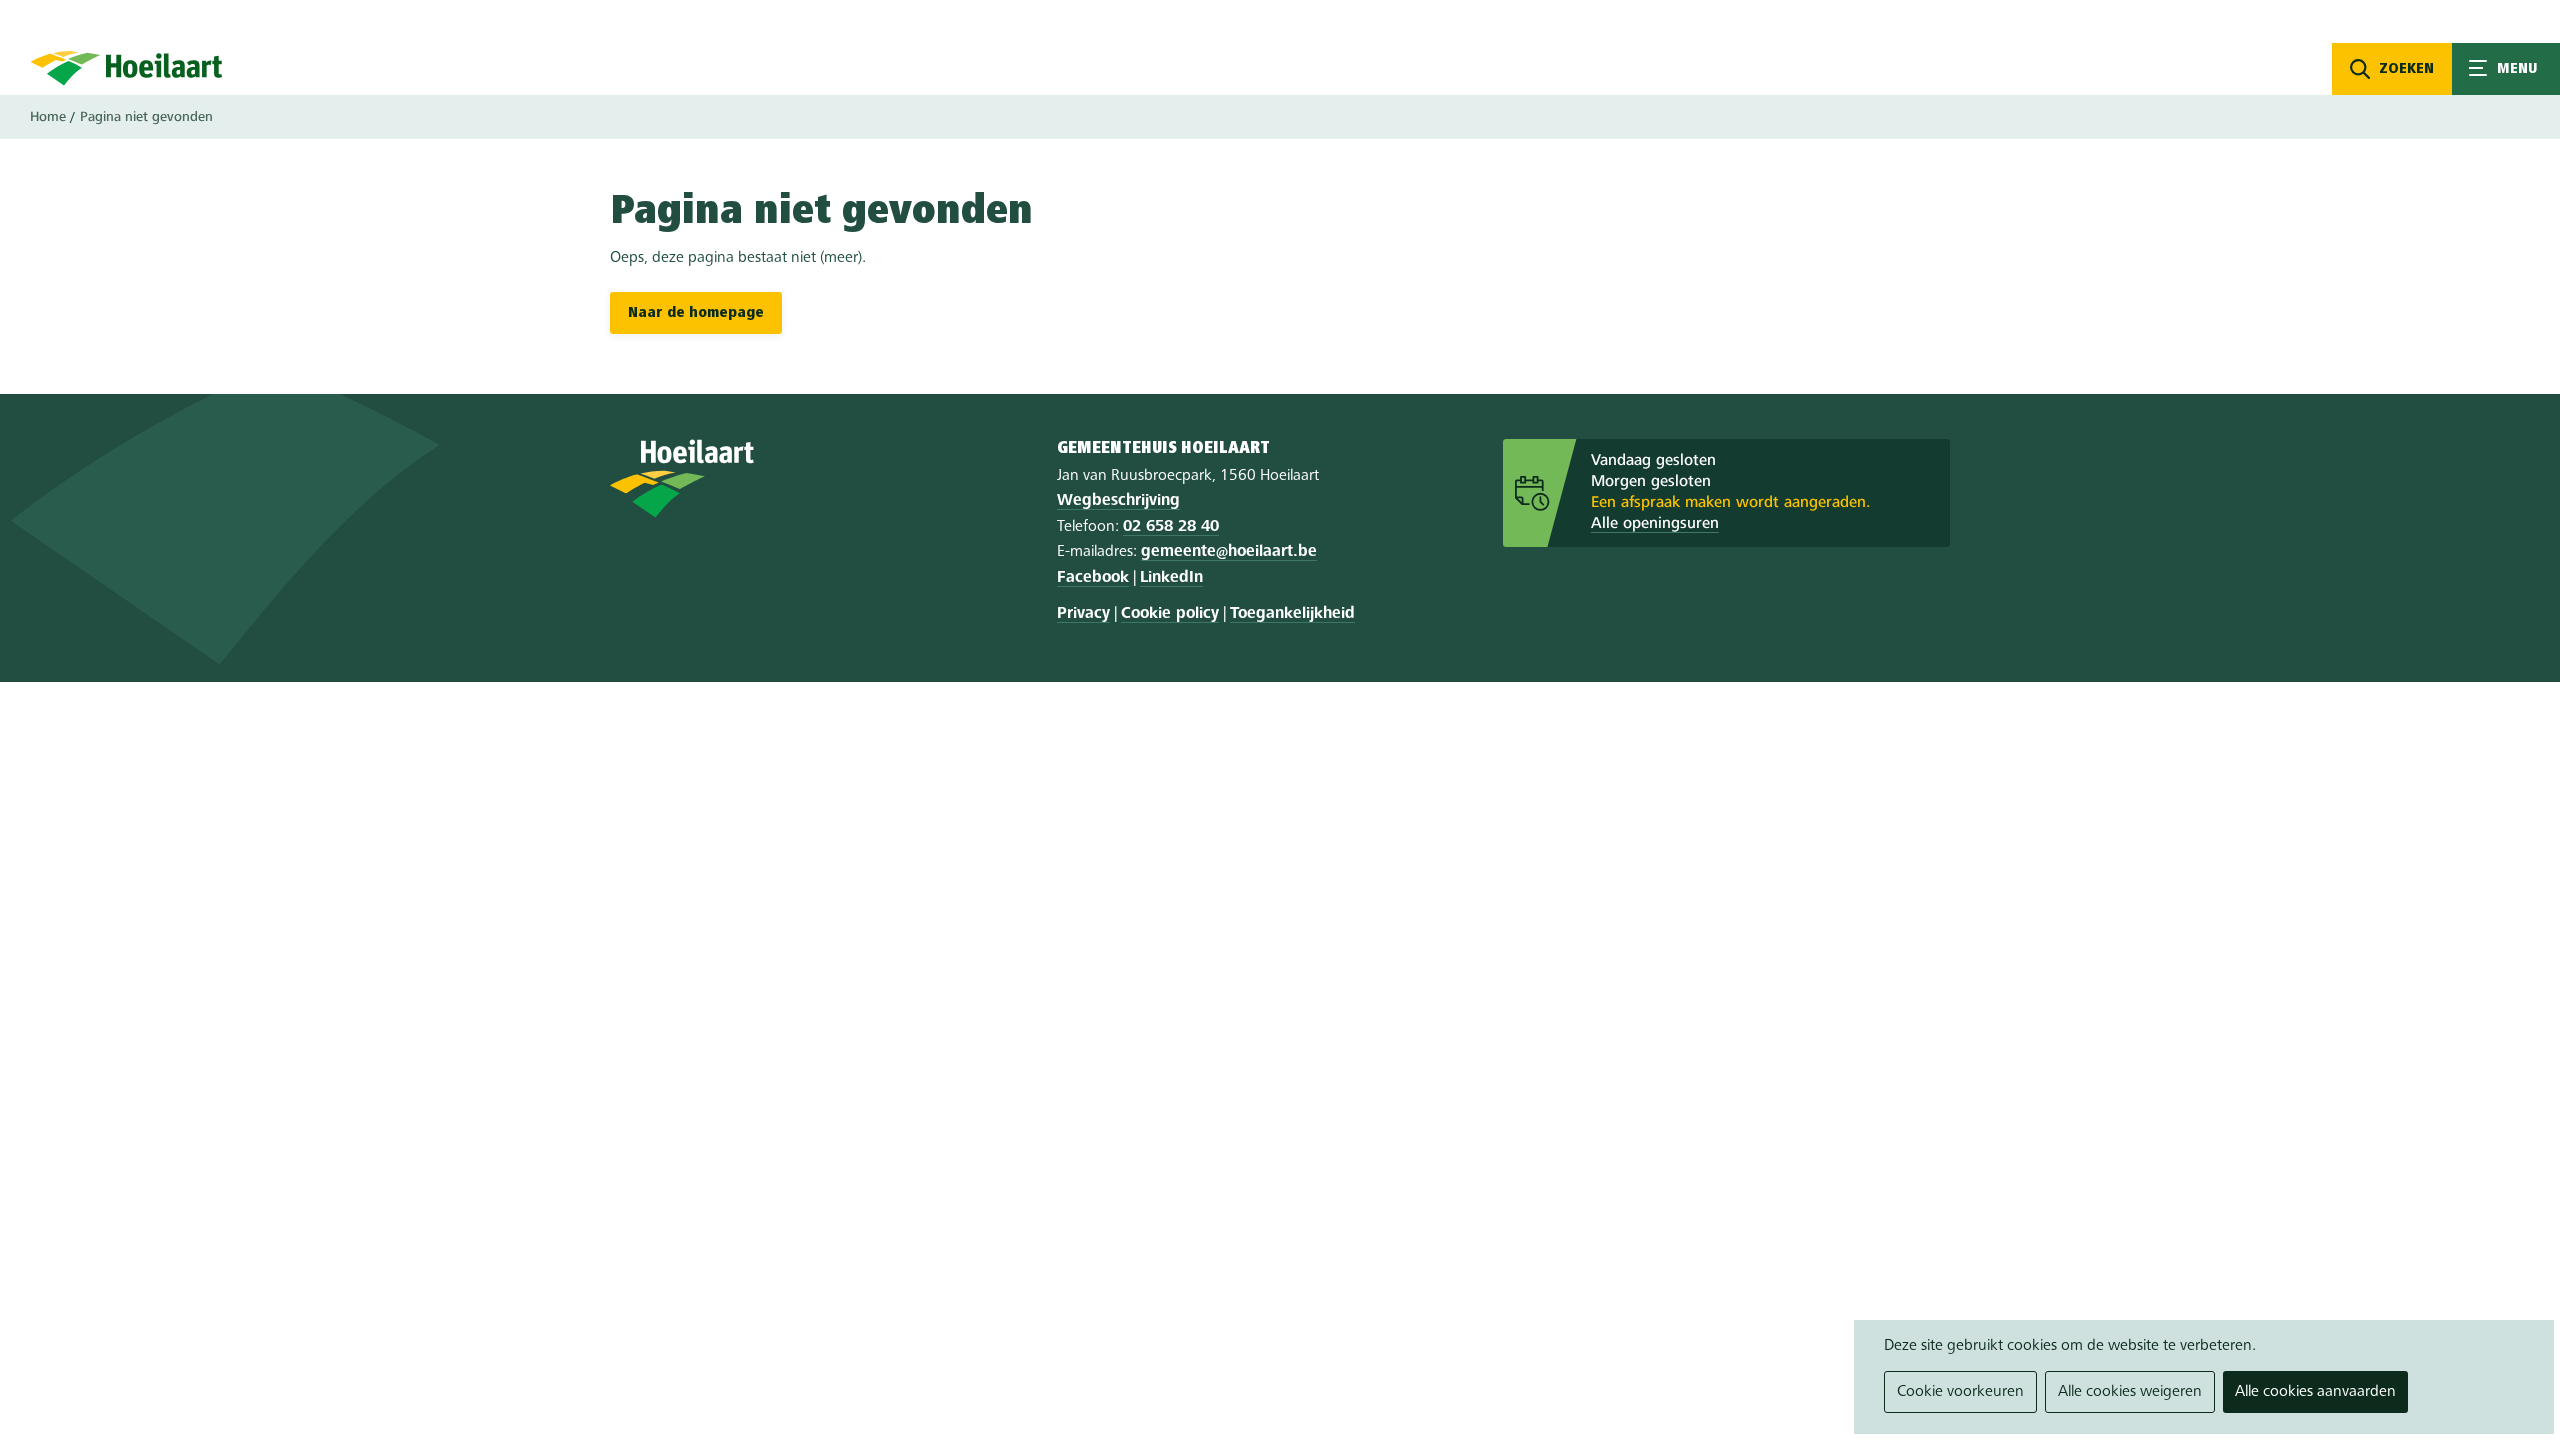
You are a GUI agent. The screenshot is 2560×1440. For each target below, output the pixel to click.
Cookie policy (1170, 614)
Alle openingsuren (1655, 524)
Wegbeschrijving (1118, 501)
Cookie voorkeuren (1960, 1392)
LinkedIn (1171, 578)
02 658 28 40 (1171, 527)
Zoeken (2406, 69)
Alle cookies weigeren (2130, 1392)
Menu (2506, 69)
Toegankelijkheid (1292, 614)
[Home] (126, 68)
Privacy (1083, 614)
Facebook (1093, 578)
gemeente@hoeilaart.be (1229, 552)
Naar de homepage (696, 313)
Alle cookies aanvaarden (2315, 1392)
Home (48, 117)
